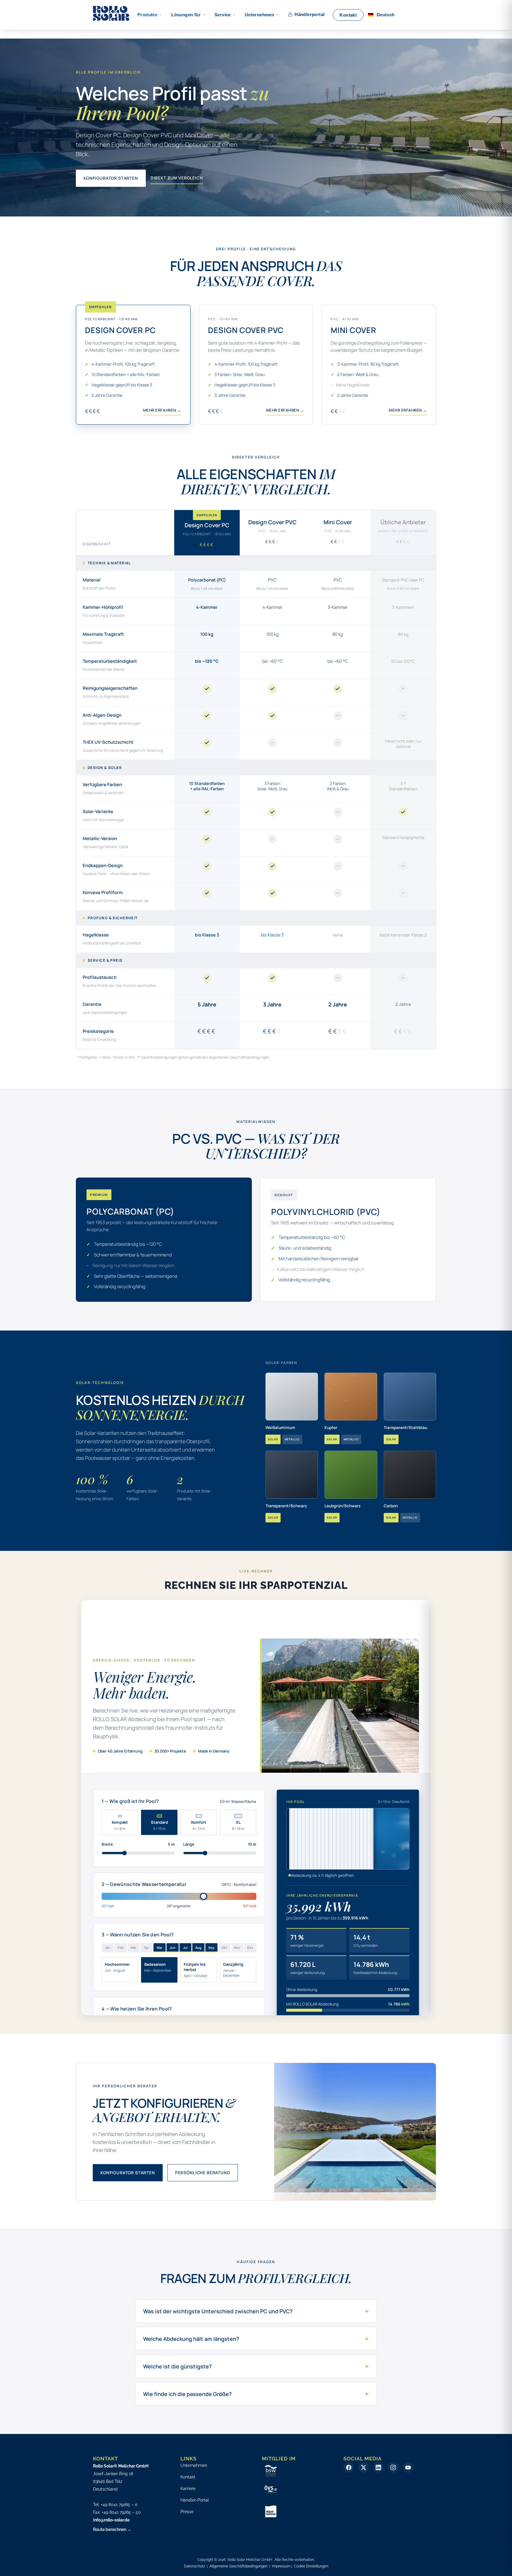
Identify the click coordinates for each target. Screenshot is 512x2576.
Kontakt (188, 2477)
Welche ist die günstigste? (256, 2366)
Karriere (188, 2489)
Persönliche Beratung (203, 2173)
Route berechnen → (112, 2529)
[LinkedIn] (378, 2467)
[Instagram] (393, 2467)
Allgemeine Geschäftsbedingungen (239, 2566)
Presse (187, 2512)
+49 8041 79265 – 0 (119, 2505)
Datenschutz (195, 2566)
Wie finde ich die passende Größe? (256, 2394)
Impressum (281, 2566)
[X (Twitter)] (364, 2467)
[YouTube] (408, 2467)
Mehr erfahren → (162, 410)
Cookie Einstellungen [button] (311, 2566)
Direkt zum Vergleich (177, 178)
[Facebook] (349, 2467)
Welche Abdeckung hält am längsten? (256, 2339)
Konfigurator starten (111, 178)
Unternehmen (194, 2465)
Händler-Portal (195, 2500)
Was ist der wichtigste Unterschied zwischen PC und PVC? (256, 2311)
